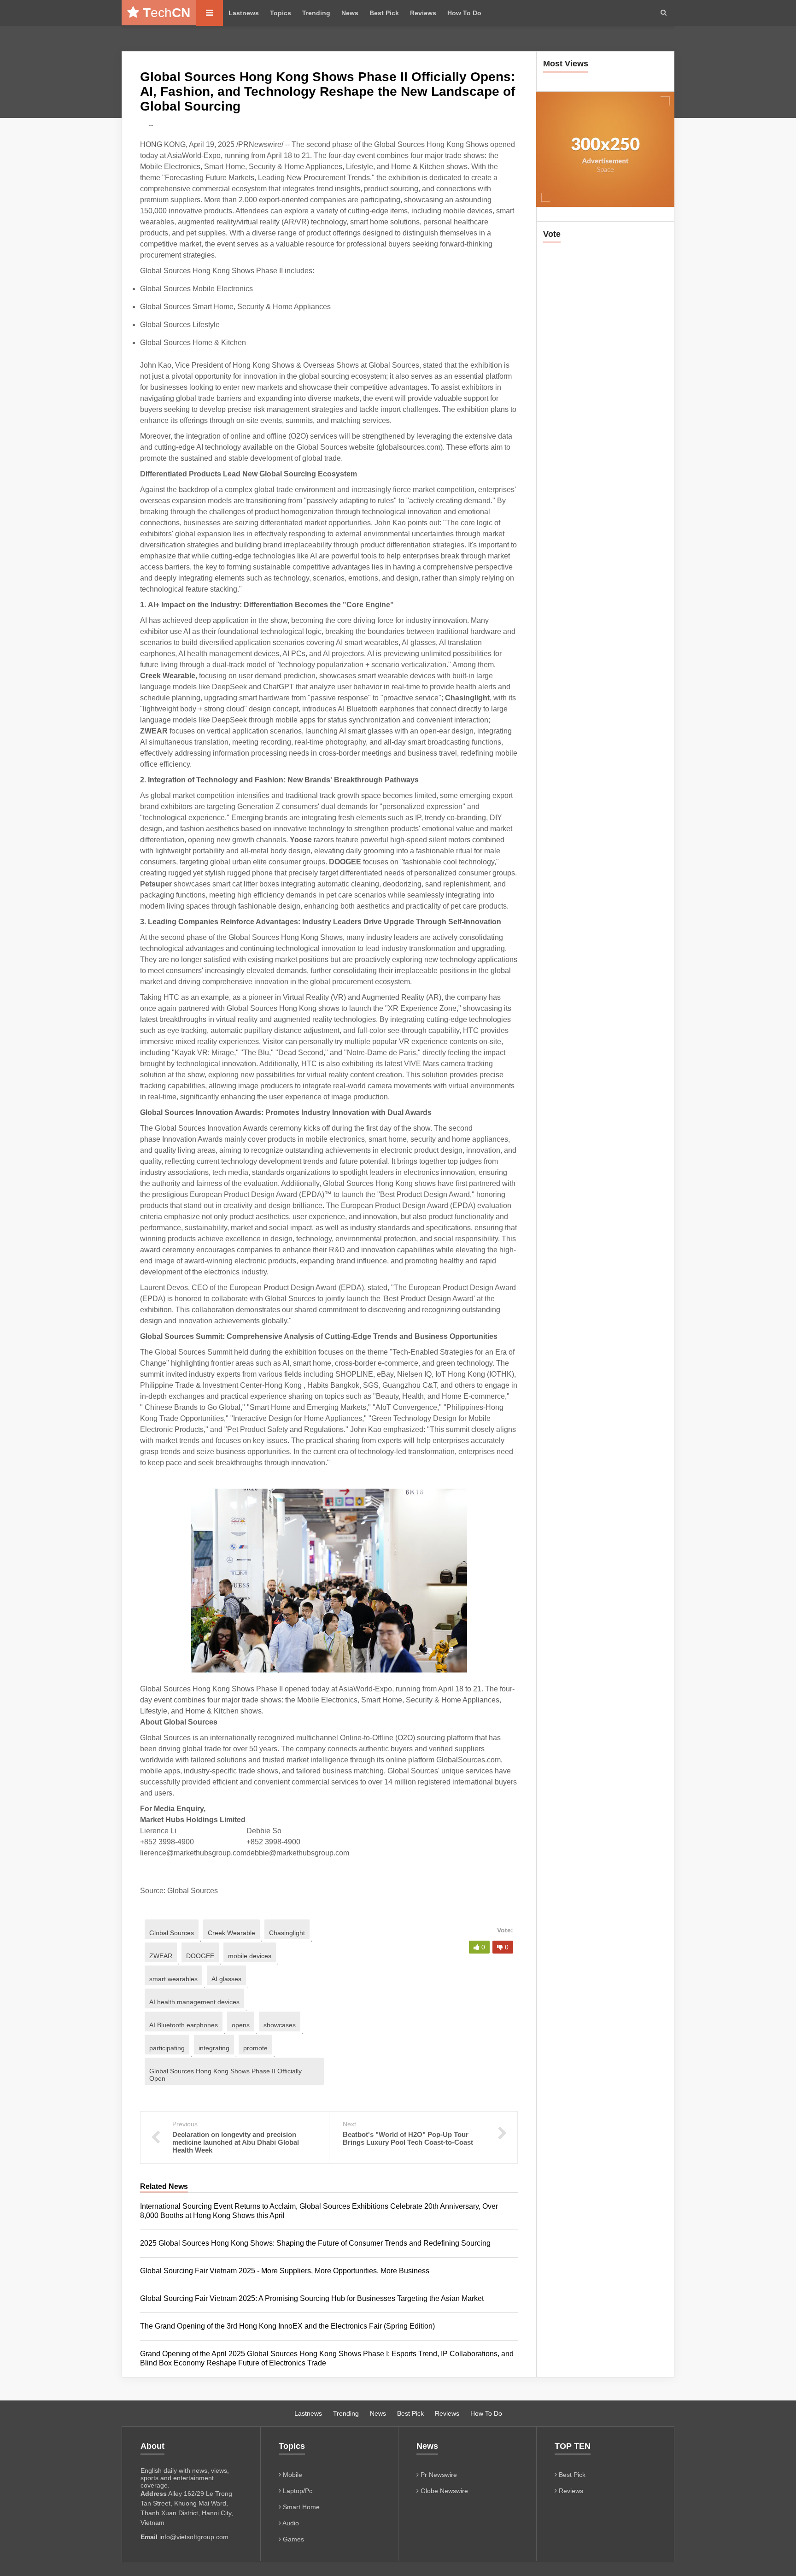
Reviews (423, 13)
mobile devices (250, 1956)
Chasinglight (287, 1933)
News (350, 13)
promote (255, 2048)
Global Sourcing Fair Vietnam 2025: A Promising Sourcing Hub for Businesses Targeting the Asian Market (312, 2298)
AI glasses (226, 1979)
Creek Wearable (231, 1933)
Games (293, 2539)
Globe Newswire (443, 2491)
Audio (290, 2523)
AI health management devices (194, 2002)
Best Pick (384, 13)
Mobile (292, 2475)
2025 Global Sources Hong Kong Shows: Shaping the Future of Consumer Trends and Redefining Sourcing (315, 2243)
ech (167, 13)
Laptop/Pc (297, 2491)
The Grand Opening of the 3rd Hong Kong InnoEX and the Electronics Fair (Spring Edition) (287, 2326)
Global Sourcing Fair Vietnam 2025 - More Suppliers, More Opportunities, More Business (285, 2271)
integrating (214, 2048)
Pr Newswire (438, 2475)
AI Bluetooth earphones (184, 2025)
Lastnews (244, 13)
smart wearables (173, 1979)
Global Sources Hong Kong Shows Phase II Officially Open (225, 2075)
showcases (280, 2025)
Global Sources (172, 1933)
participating (167, 2048)
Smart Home (300, 2507)
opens (241, 2025)
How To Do (464, 13)
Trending (316, 13)
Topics (281, 13)
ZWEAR (161, 1956)
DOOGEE (200, 1956)
